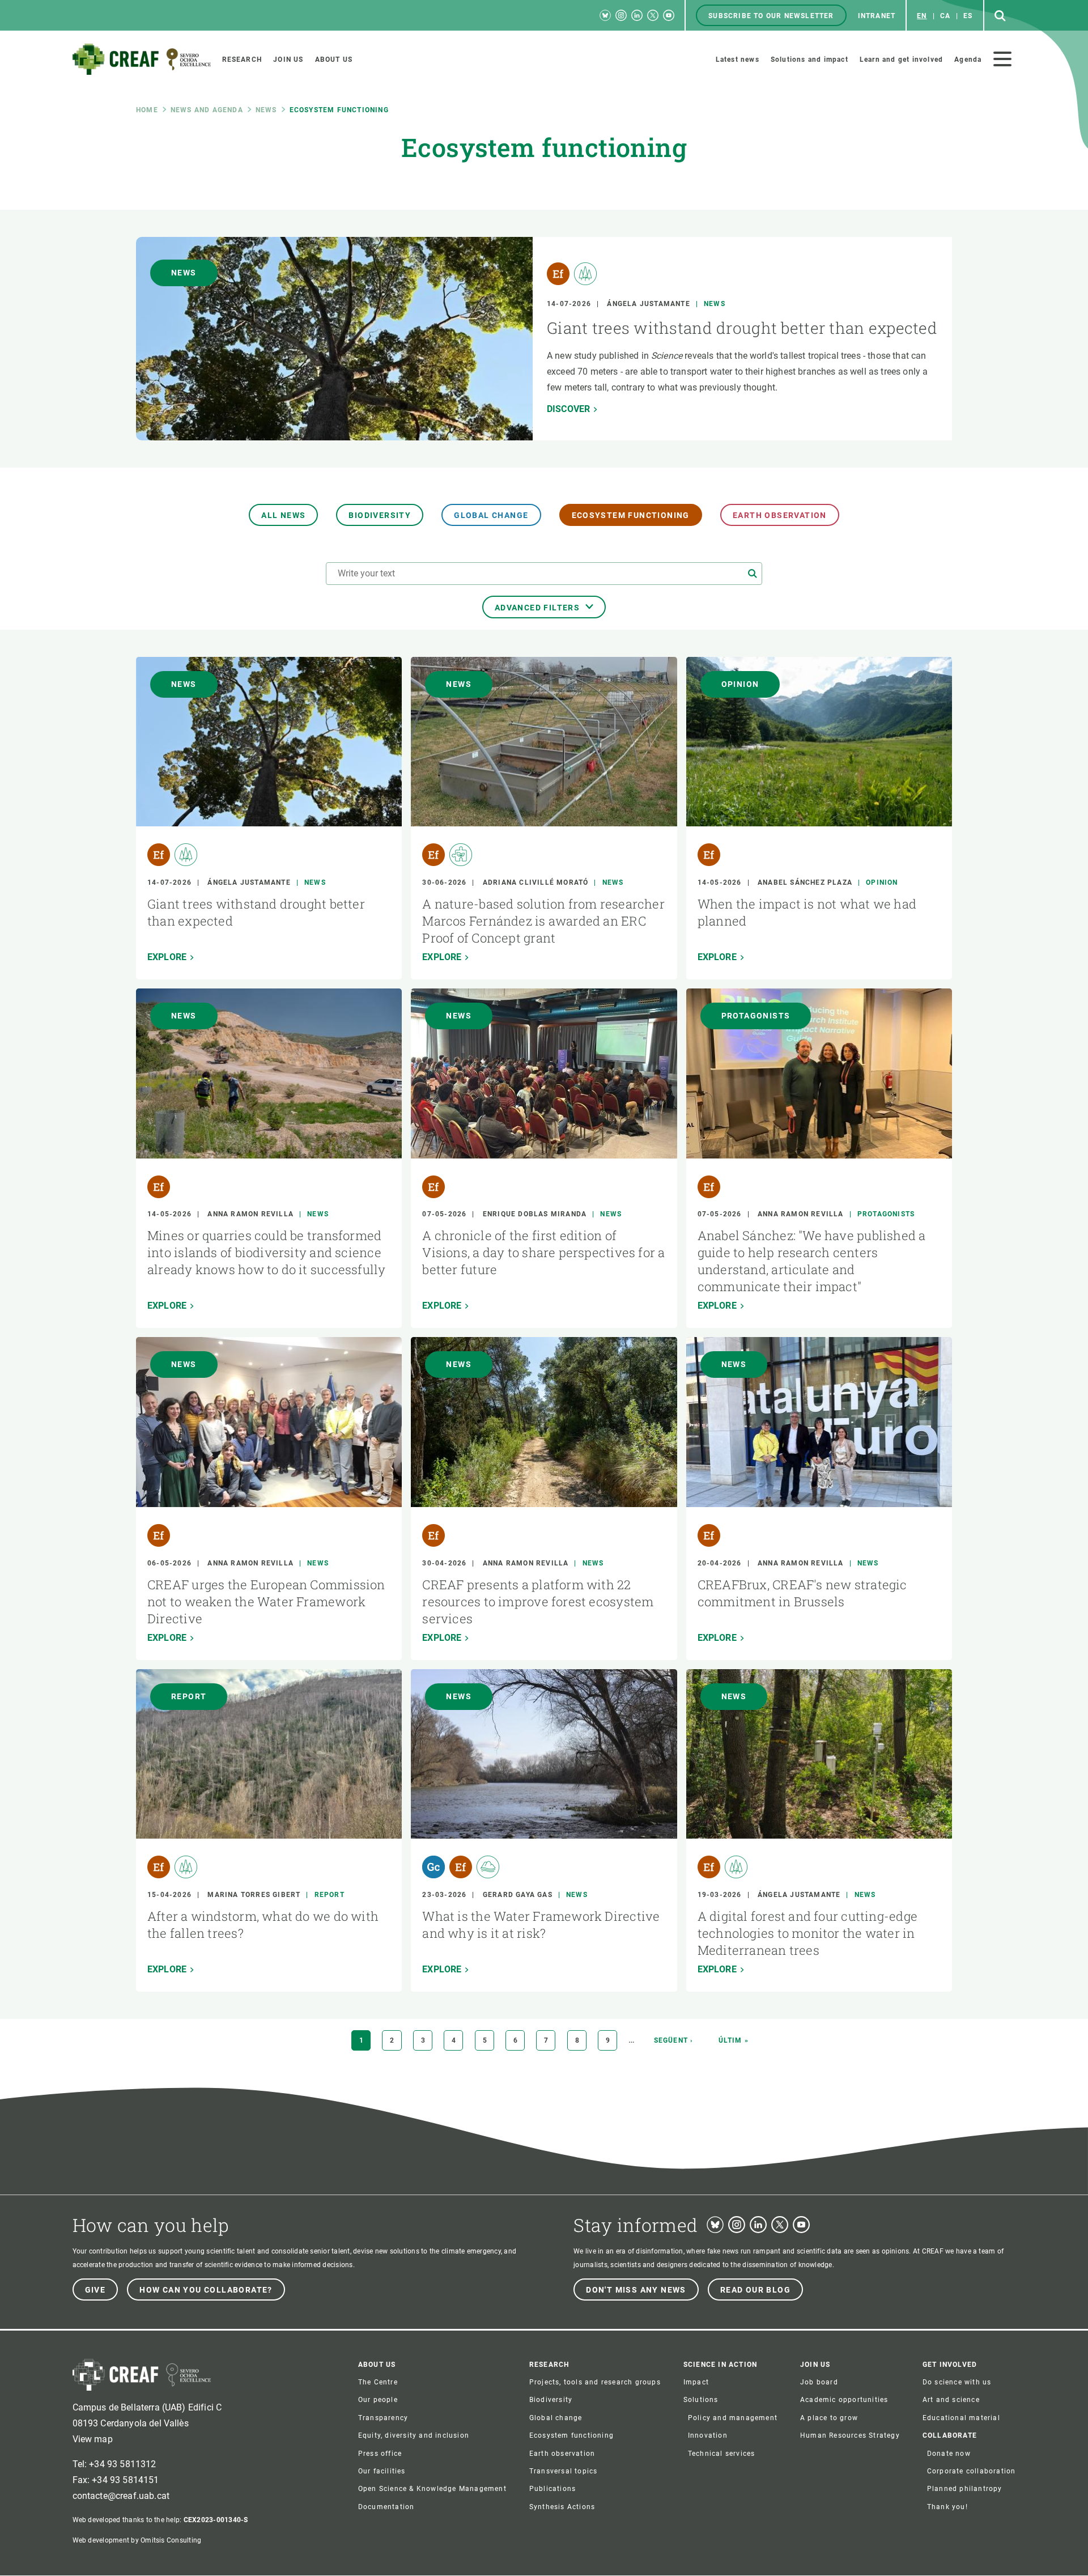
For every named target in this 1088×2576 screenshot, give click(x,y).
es (968, 16)
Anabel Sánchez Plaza (805, 882)
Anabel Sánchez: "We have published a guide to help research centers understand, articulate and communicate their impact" (812, 1261)
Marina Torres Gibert (254, 1895)
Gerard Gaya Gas (518, 1895)
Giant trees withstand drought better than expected (742, 328)
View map (93, 2439)
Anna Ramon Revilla (250, 1214)
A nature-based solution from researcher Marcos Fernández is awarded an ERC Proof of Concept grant (543, 921)
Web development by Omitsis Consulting (137, 2540)
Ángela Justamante (648, 304)
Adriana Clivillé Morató (536, 882)
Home (147, 110)
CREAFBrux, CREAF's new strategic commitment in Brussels (802, 1593)
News (266, 110)
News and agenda (207, 110)
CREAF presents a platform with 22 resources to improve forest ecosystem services (538, 1601)
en (922, 16)
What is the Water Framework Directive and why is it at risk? (541, 1924)
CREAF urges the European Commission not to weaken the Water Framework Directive (266, 1601)
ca (945, 16)
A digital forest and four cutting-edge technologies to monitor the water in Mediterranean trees (807, 1933)
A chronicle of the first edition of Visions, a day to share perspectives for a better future (543, 1252)
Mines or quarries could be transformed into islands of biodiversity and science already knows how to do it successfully (267, 1252)
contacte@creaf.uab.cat (121, 2496)
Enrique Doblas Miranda (535, 1214)
